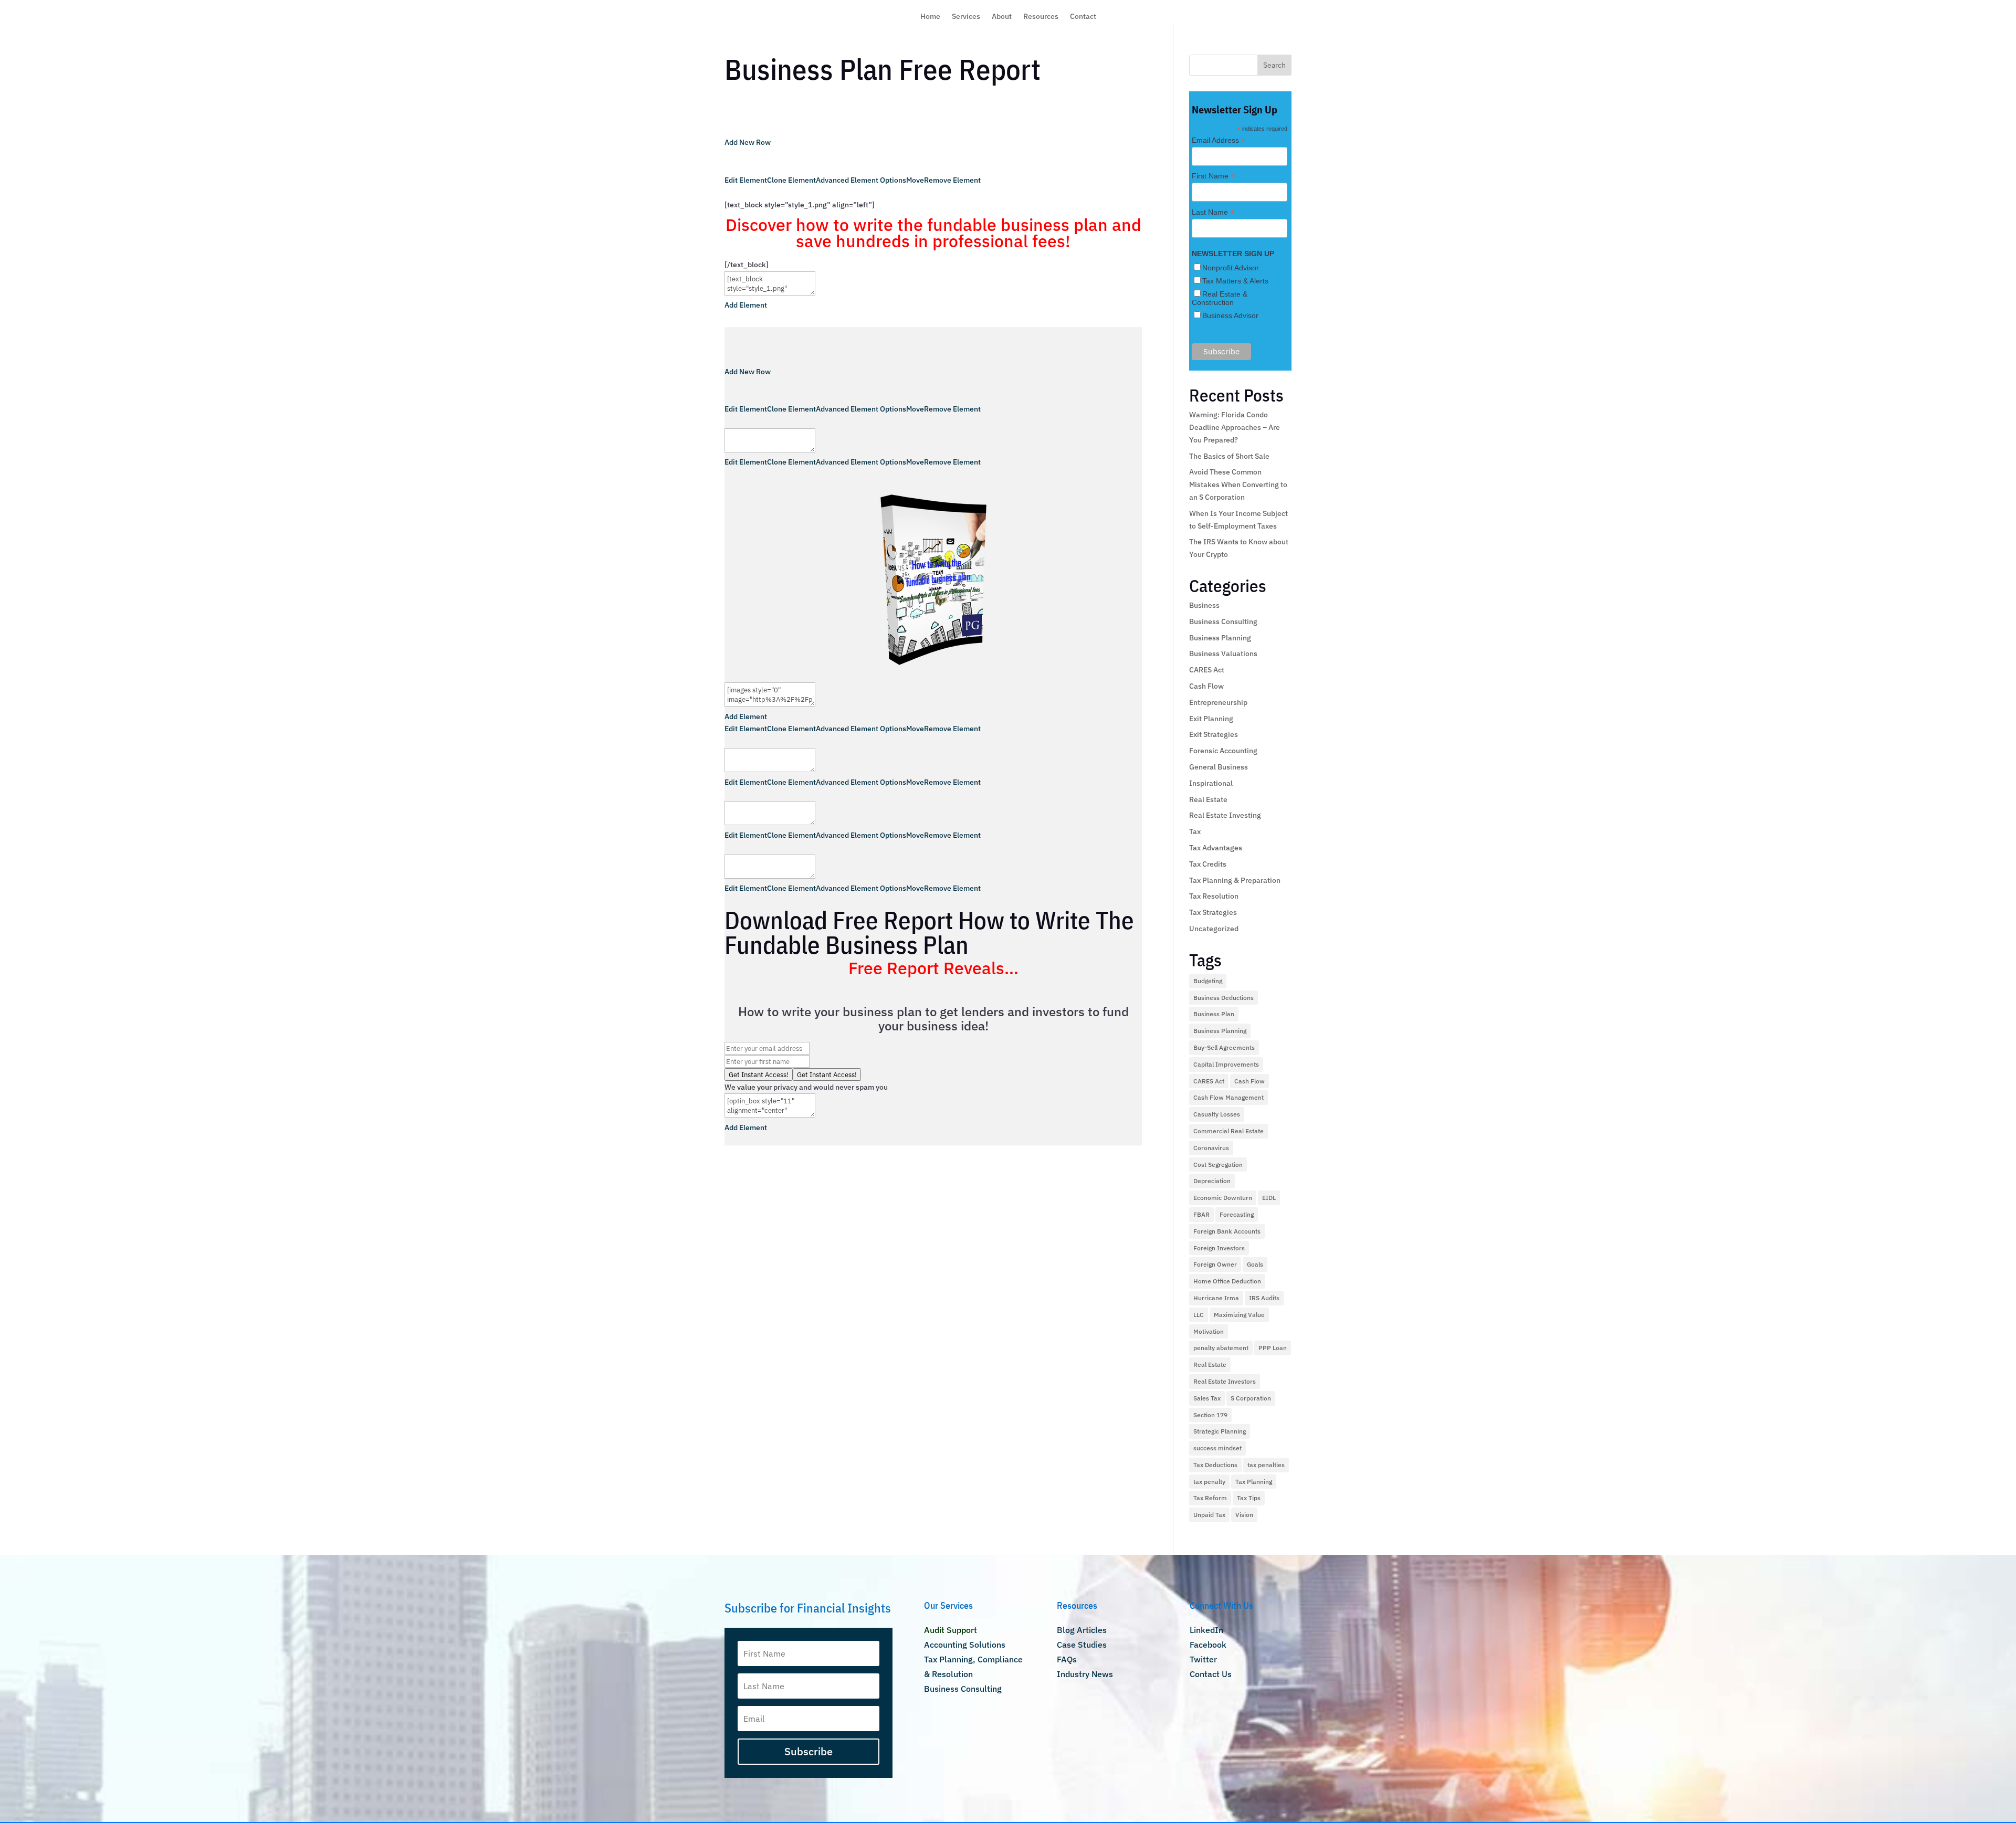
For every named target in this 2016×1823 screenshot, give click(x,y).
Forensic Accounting (1223, 751)
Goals (1255, 1264)
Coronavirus (1211, 1148)
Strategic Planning (1220, 1431)
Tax (1195, 831)
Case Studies (1082, 1645)
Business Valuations (1223, 654)
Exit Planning (1211, 719)
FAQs (1067, 1659)
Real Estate (1208, 799)
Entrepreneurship (1218, 702)
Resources (1041, 17)
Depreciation (1212, 1181)
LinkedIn (1206, 1630)
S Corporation (1251, 1398)
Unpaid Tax (1209, 1515)
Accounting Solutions (965, 1645)
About (1002, 17)
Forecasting (1237, 1214)
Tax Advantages (1216, 848)
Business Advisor (1230, 315)
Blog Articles (1082, 1630)
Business (1204, 605)
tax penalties (1266, 1465)
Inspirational (1211, 783)
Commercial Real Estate (1228, 1131)
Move (915, 180)
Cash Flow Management (1228, 1097)
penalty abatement (1221, 1348)
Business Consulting (1223, 621)
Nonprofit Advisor (1231, 268)
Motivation (1209, 1331)
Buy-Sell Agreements (1224, 1047)
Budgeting (1208, 981)
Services (966, 17)
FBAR (1201, 1214)
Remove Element (952, 180)
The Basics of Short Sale (1229, 456)
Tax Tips (1249, 1498)
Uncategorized (1214, 929)
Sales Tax (1207, 1398)
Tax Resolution (1214, 896)
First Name (1213, 176)
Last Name (1213, 212)
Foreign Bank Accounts (1227, 1231)
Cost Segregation (1218, 1165)
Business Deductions (1224, 998)
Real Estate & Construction (1220, 298)
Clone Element (791, 180)
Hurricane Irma (1216, 1298)
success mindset (1217, 1448)
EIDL (1269, 1198)
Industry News (1085, 1674)
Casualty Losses (1217, 1114)
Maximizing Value (1239, 1315)
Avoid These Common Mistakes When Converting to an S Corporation (1238, 484)
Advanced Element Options (861, 180)
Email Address (1219, 140)
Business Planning (1220, 638)
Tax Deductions (1215, 1465)
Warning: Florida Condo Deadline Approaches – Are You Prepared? (1235, 427)
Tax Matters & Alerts (1235, 281)
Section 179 (1210, 1415)
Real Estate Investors (1225, 1381)
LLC (1199, 1315)
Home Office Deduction (1227, 1281)
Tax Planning (1254, 1482)
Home (930, 17)
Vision (1244, 1515)
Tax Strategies (1213, 912)
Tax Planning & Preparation (1235, 880)
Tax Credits (1208, 864)
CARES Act (1207, 670)
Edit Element (746, 180)
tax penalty (1209, 1482)
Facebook (1208, 1645)
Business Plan (1214, 1014)
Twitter (1203, 1659)
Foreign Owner (1215, 1264)
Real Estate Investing (1225, 815)
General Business (1219, 767)
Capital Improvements (1226, 1064)
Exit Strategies (1214, 734)
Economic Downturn (1223, 1198)
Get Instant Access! (827, 1074)
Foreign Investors (1219, 1248)
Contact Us (1211, 1674)
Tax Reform (1210, 1498)
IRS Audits (1264, 1298)
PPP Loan (1273, 1348)
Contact (1083, 17)
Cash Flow (1206, 686)
